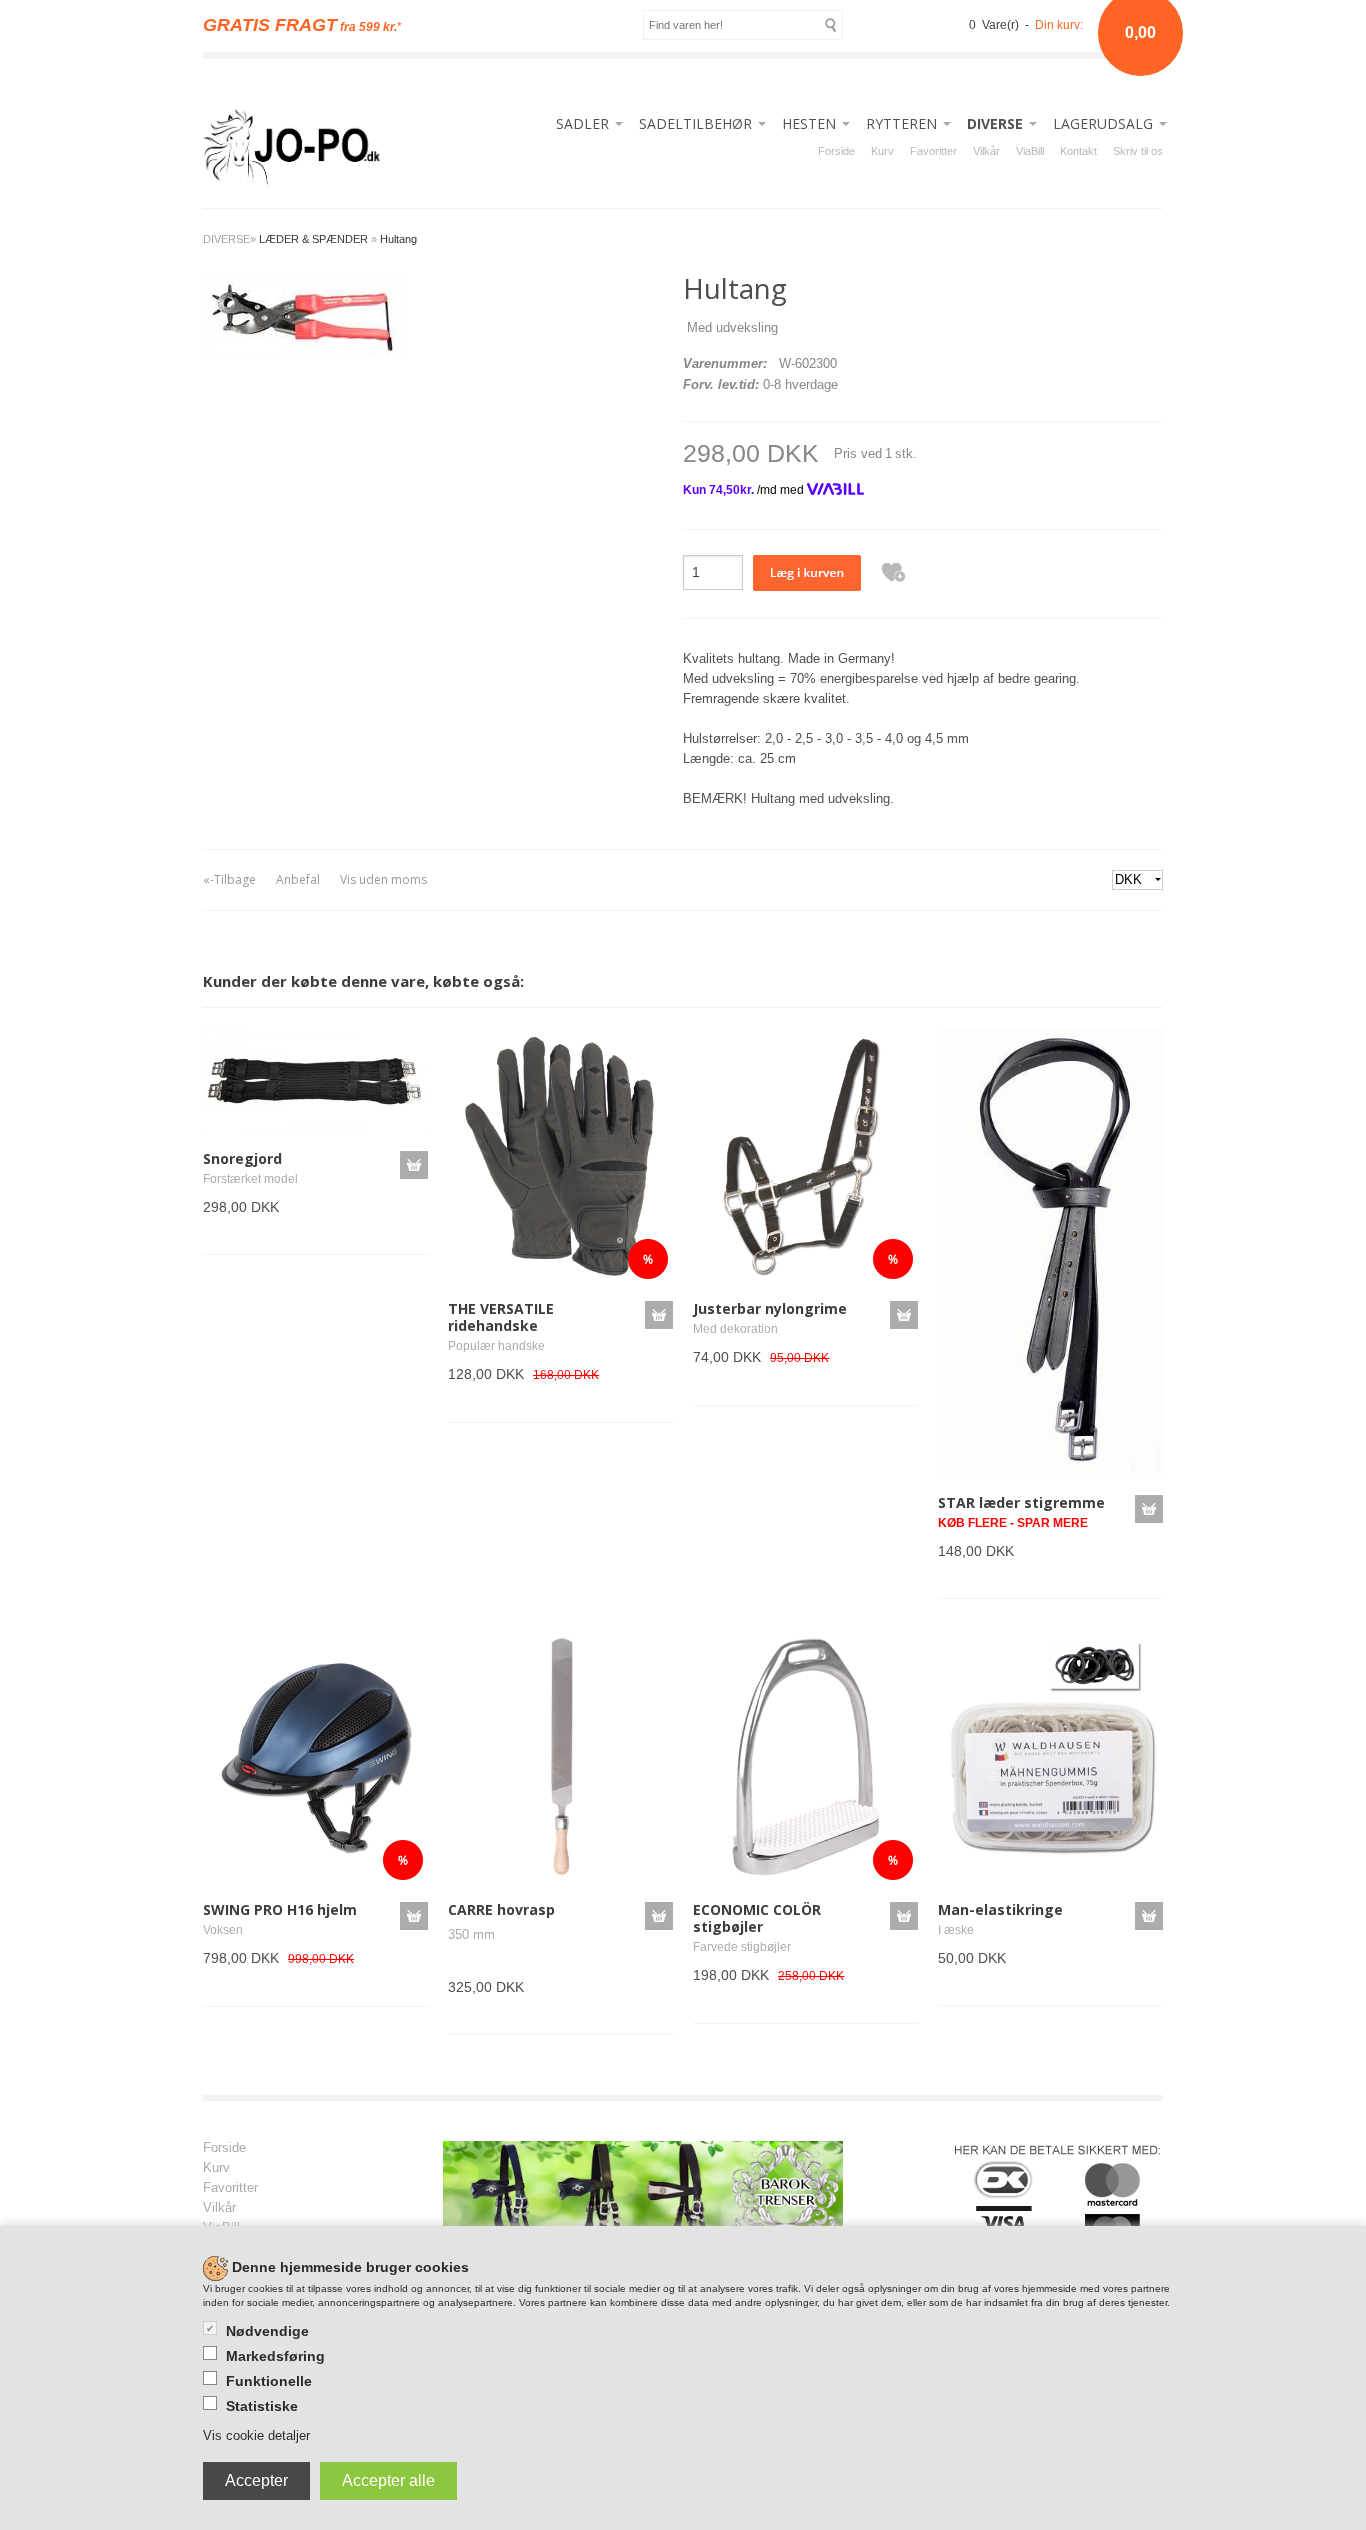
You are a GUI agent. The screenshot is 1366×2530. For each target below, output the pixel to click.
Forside (836, 151)
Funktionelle (269, 2381)
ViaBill (1030, 151)
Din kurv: (1059, 25)
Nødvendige (267, 2331)
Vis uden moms (383, 879)
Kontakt (1078, 151)
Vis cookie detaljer (256, 2435)
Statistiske (262, 2406)
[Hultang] (303, 316)
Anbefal (298, 879)
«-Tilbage (229, 879)
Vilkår (986, 151)
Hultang (398, 239)
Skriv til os (1138, 151)
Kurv (882, 151)
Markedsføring (275, 2356)
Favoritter (933, 151)
